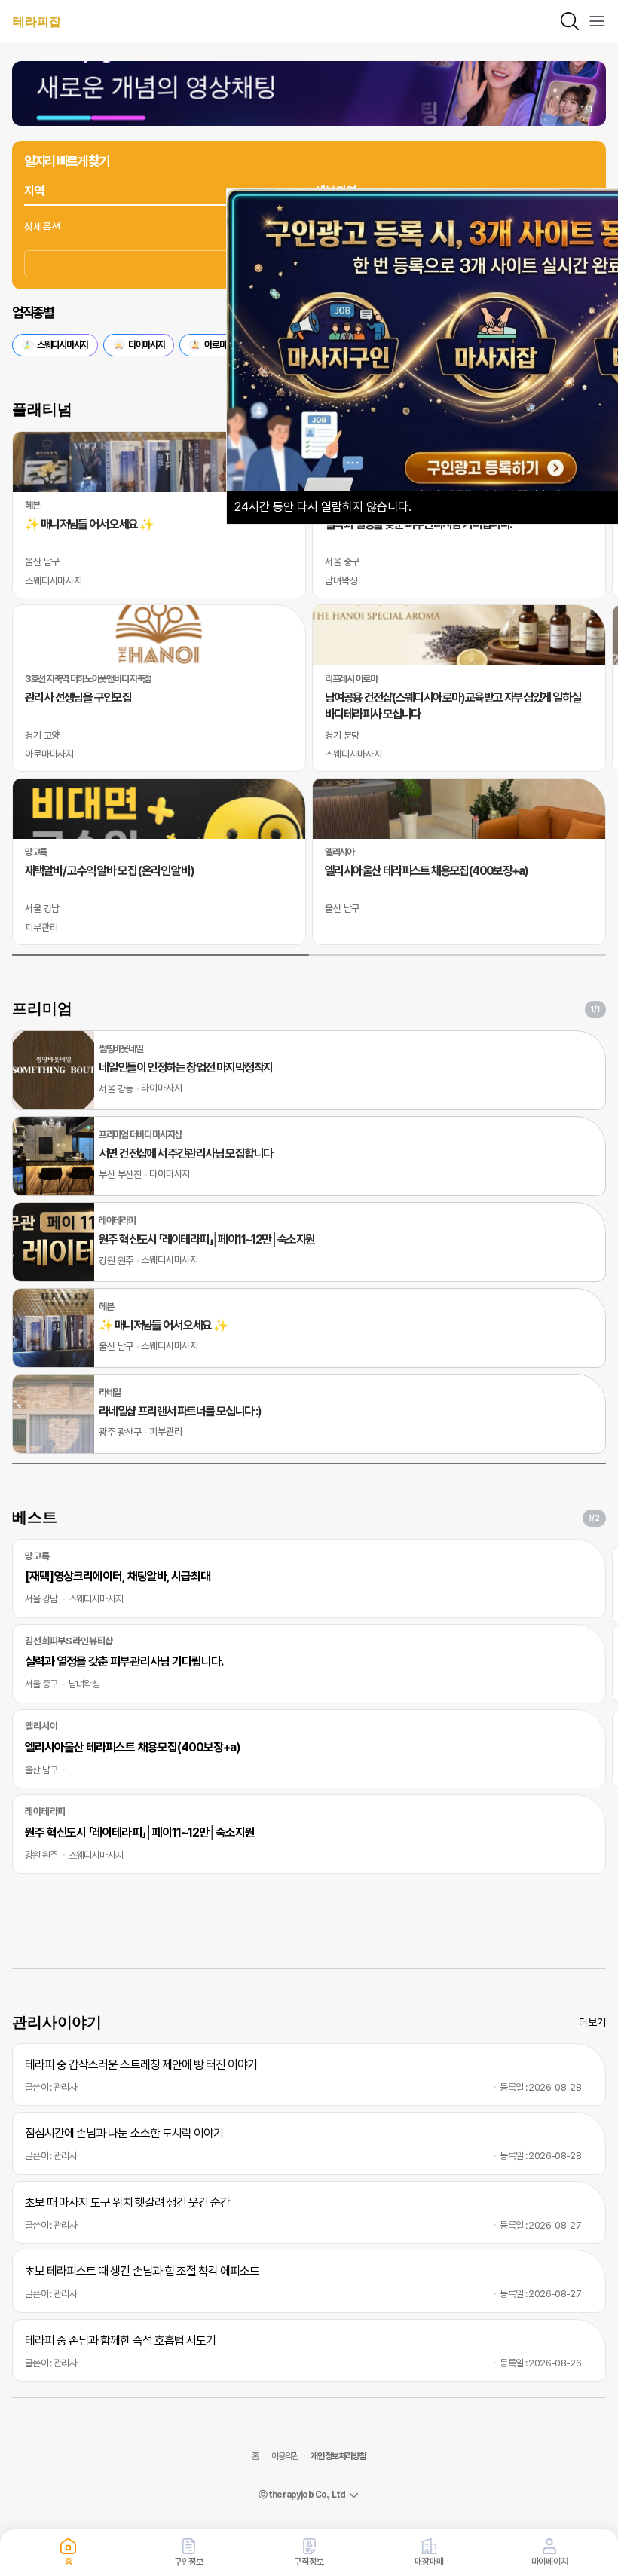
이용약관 (285, 2456)
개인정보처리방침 (338, 2456)
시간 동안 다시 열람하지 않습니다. (323, 507)
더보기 (592, 2022)
